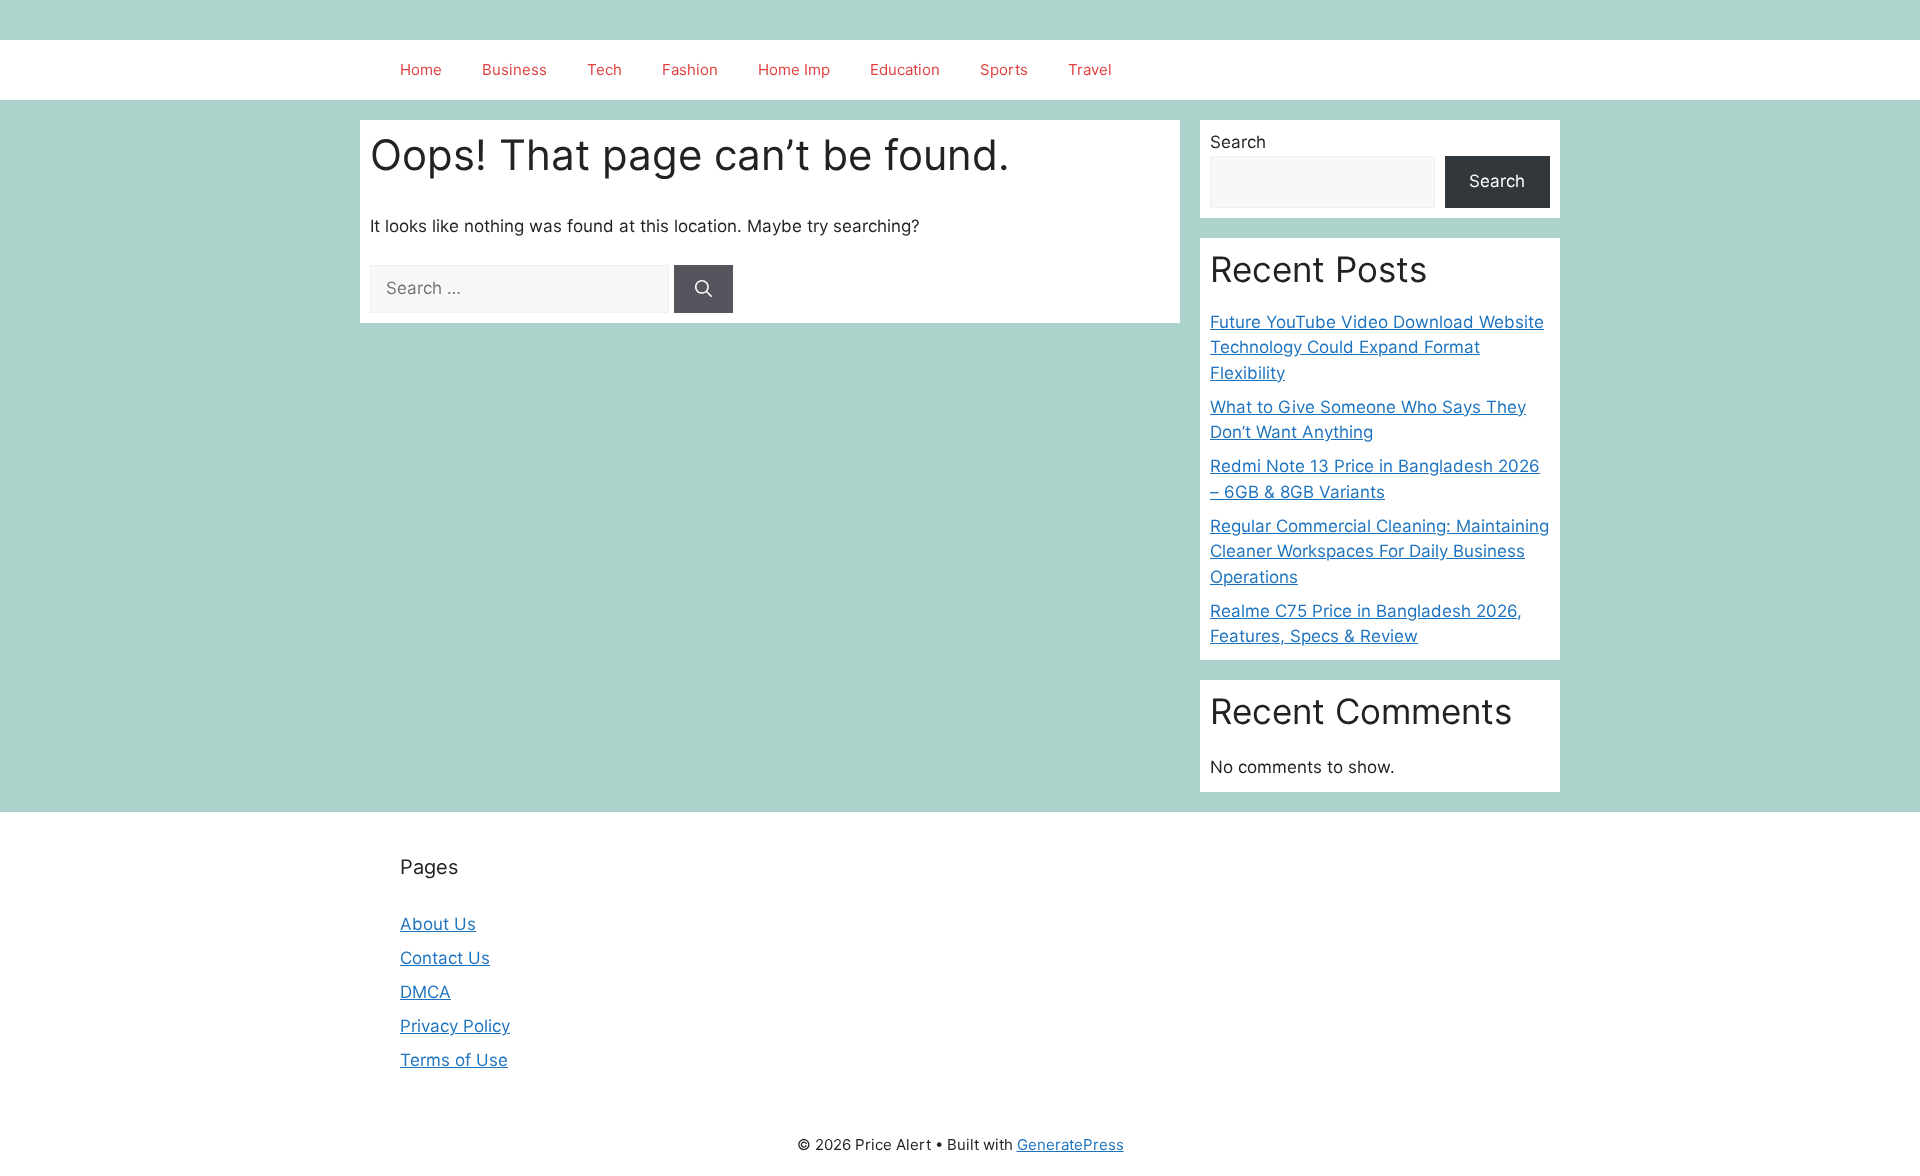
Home (421, 69)
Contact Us (445, 958)
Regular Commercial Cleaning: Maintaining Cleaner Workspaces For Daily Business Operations (1379, 551)
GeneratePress (1070, 1144)
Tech (604, 69)
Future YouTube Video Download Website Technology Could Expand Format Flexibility (1377, 347)
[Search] (703, 289)
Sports (1004, 69)
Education (905, 69)
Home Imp (794, 69)
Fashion (690, 69)
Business (514, 69)
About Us (438, 924)
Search (1238, 142)
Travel (1090, 69)
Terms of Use (454, 1060)
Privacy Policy (455, 1026)
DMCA (425, 992)
